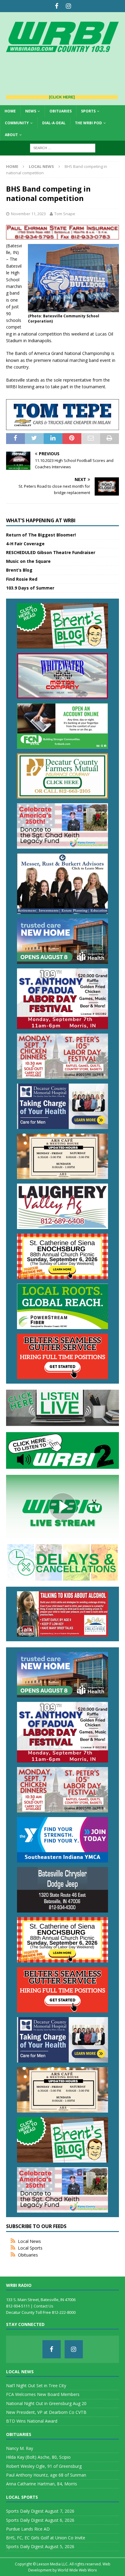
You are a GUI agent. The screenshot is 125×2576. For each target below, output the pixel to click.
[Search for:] (63, 147)
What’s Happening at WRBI (41, 520)
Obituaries (61, 111)
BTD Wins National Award (32, 2421)
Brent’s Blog (19, 570)
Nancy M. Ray (20, 2448)
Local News (29, 2241)
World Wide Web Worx (77, 2570)
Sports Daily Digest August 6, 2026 (40, 2520)
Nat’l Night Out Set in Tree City (36, 2386)
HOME (10, 111)
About (11, 135)
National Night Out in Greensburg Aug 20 (46, 2403)
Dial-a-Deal (54, 123)
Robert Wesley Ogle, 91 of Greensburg (44, 2466)
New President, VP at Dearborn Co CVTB (46, 2412)
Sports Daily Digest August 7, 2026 (40, 2511)
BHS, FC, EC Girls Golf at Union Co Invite (46, 2538)
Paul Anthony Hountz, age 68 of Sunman (46, 2475)
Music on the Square (28, 561)
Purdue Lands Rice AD (28, 2529)
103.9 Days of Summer (30, 588)
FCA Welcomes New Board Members (43, 2394)
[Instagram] (68, 6)
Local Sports (30, 2248)
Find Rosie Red (22, 579)
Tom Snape (65, 214)
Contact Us (44, 2306)
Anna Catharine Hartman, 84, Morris (42, 2484)
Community (17, 123)
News (31, 111)
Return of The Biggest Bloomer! (41, 535)
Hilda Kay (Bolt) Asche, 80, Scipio (38, 2457)
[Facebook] (57, 6)
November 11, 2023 (28, 214)
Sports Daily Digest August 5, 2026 (40, 2546)
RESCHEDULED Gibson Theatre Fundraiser (51, 552)
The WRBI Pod (88, 123)
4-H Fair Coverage (25, 544)
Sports (88, 111)
